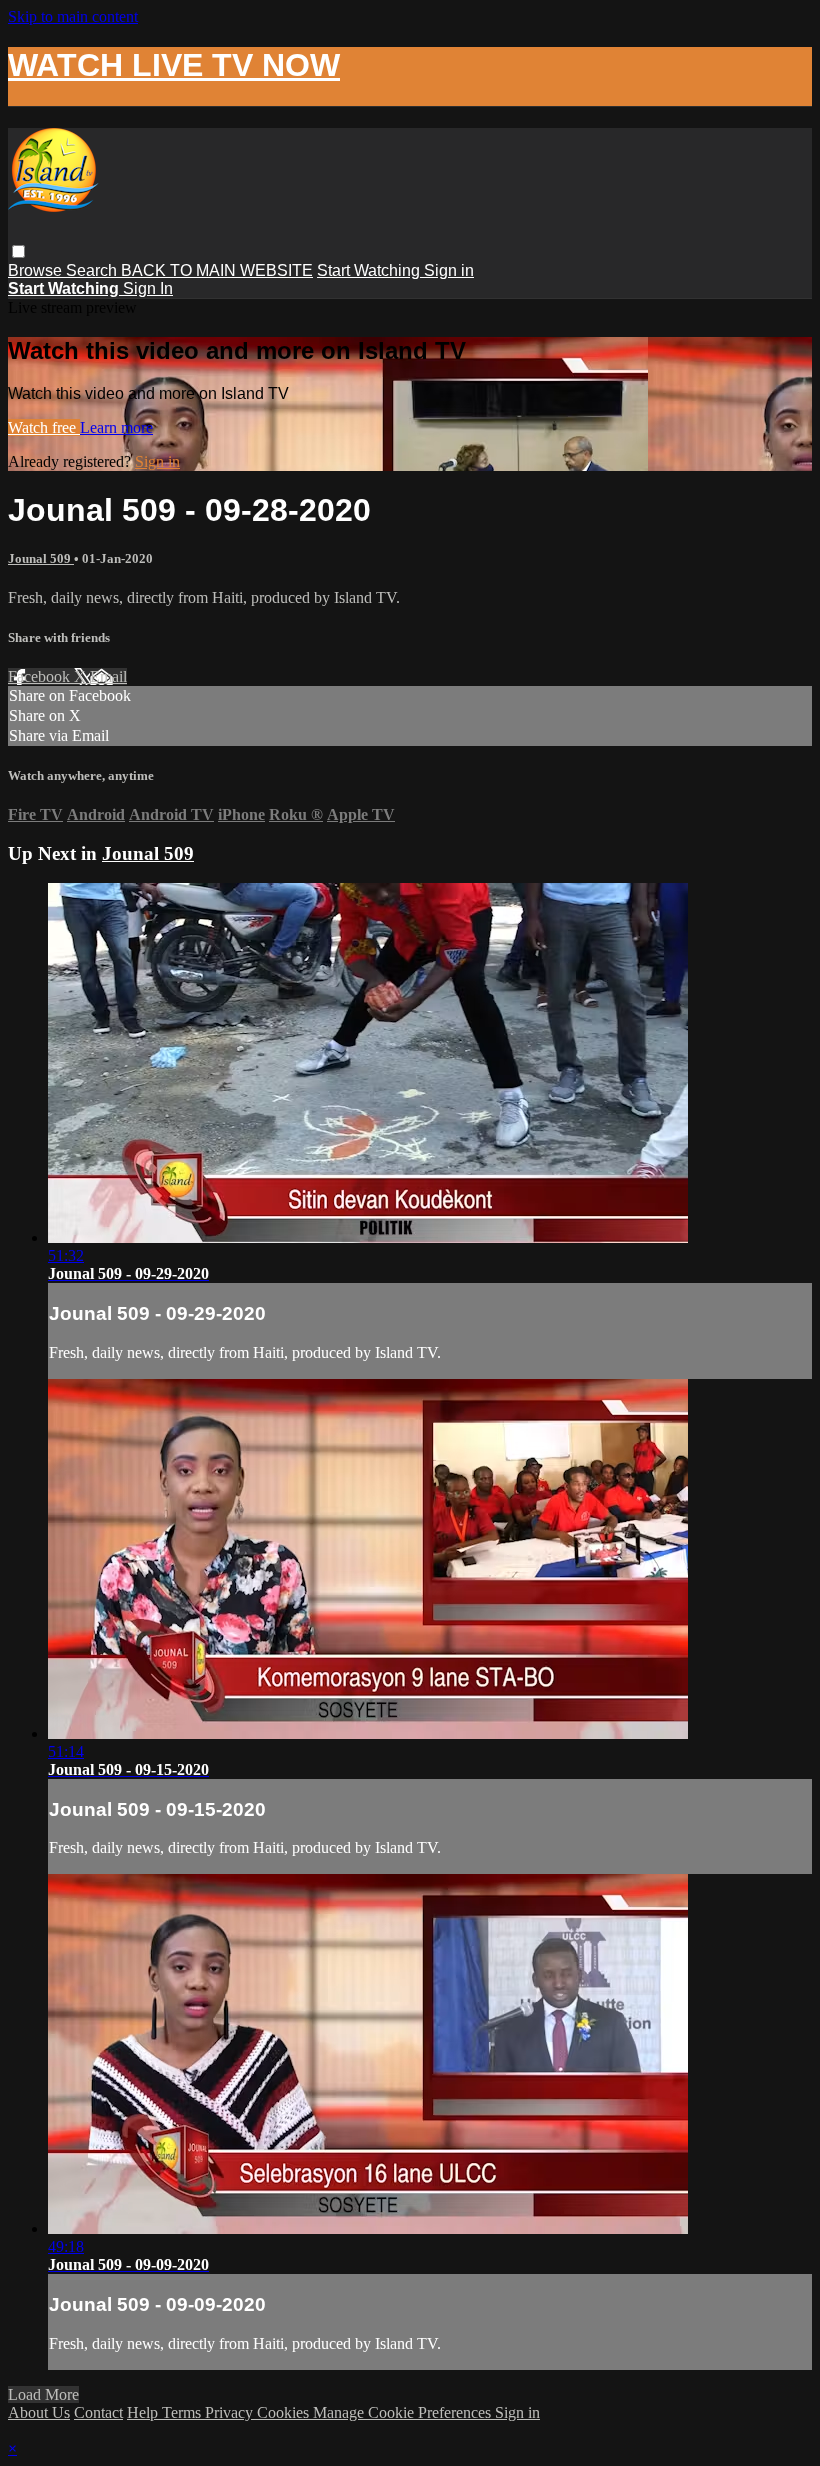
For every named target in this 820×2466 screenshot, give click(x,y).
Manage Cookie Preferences (404, 2412)
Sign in (449, 270)
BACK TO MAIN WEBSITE (217, 270)
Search (93, 270)
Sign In (148, 288)
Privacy (231, 2412)
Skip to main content (73, 16)
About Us (39, 2412)
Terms (183, 2412)
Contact (98, 2412)
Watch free (44, 427)
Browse (37, 270)
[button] (18, 251)
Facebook (41, 676)
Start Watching (370, 270)
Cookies (285, 2412)
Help (144, 2412)
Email (108, 676)
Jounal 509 (41, 558)
